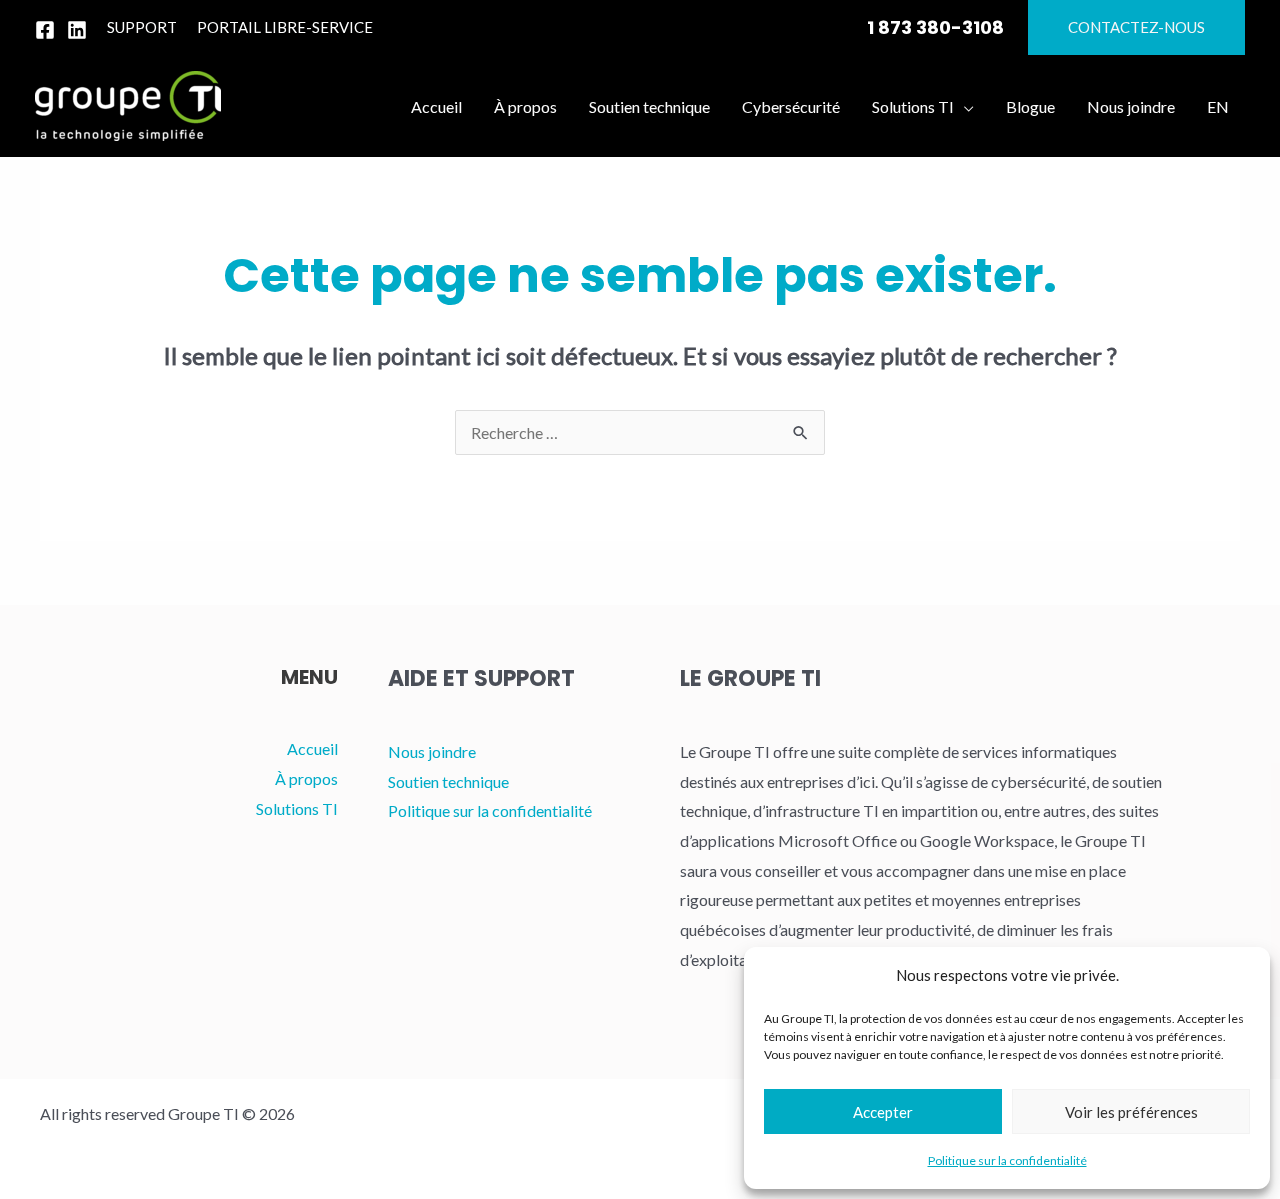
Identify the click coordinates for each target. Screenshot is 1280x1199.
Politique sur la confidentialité (1007, 1160)
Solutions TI (297, 808)
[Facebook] (45, 30)
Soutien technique (448, 781)
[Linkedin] (77, 30)
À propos (306, 778)
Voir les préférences (1131, 1112)
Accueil (312, 748)
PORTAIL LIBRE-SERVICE (285, 27)
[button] (1136, 27)
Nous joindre (432, 751)
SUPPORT (142, 27)
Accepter (883, 1112)
